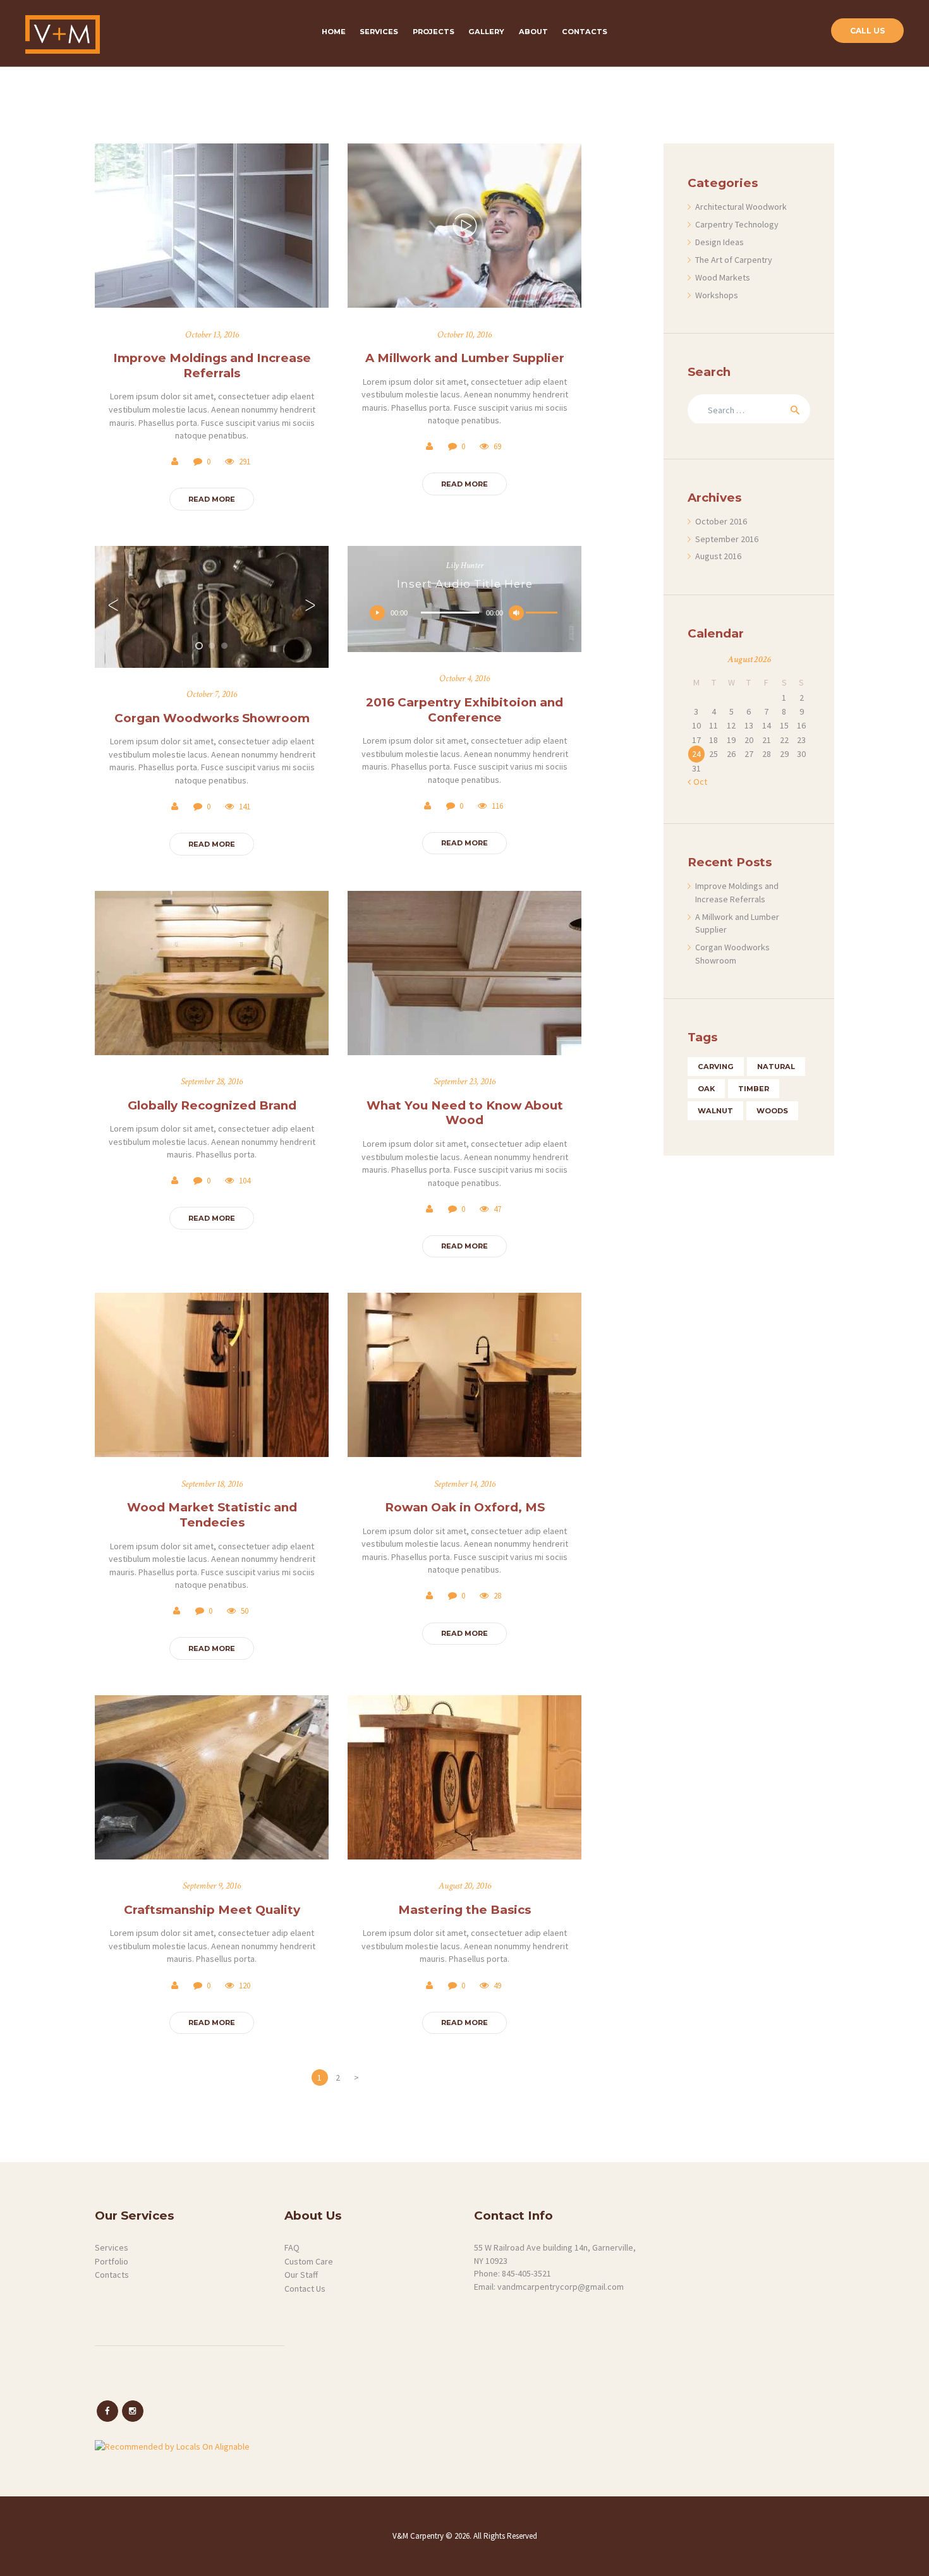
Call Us (867, 31)
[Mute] (516, 613)
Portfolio (112, 2261)
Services (112, 2247)
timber (754, 1089)
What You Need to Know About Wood (465, 1113)
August (718, 556)
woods (772, 1111)
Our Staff (301, 2275)
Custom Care (309, 2261)
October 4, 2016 (464, 678)
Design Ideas (720, 242)
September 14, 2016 (465, 1484)
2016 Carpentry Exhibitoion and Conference (464, 710)
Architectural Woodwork (741, 207)
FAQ (292, 2247)
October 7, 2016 (212, 694)
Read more (212, 499)
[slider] (543, 615)
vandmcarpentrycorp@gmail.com (561, 2287)
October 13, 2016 (212, 335)
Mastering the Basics (464, 1910)
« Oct (697, 782)
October (721, 521)
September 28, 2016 (212, 1081)
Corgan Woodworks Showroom (212, 718)
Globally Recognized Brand (212, 1105)
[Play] (377, 613)
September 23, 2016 (464, 1081)
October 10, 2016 (464, 335)
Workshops (717, 295)
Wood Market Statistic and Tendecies (212, 1515)
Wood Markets (723, 277)
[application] (464, 613)
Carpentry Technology (737, 224)
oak (706, 1089)
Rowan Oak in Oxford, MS (465, 1507)
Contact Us (305, 2289)
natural (776, 1067)
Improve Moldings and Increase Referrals (212, 366)
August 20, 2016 (465, 1886)
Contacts (112, 2275)
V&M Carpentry (419, 2536)
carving (716, 1067)
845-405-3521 (526, 2273)
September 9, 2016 (212, 1886)
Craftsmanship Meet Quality (212, 1910)
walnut (715, 1111)
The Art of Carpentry (734, 260)
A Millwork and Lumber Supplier (465, 358)
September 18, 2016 (212, 1484)
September (727, 539)
